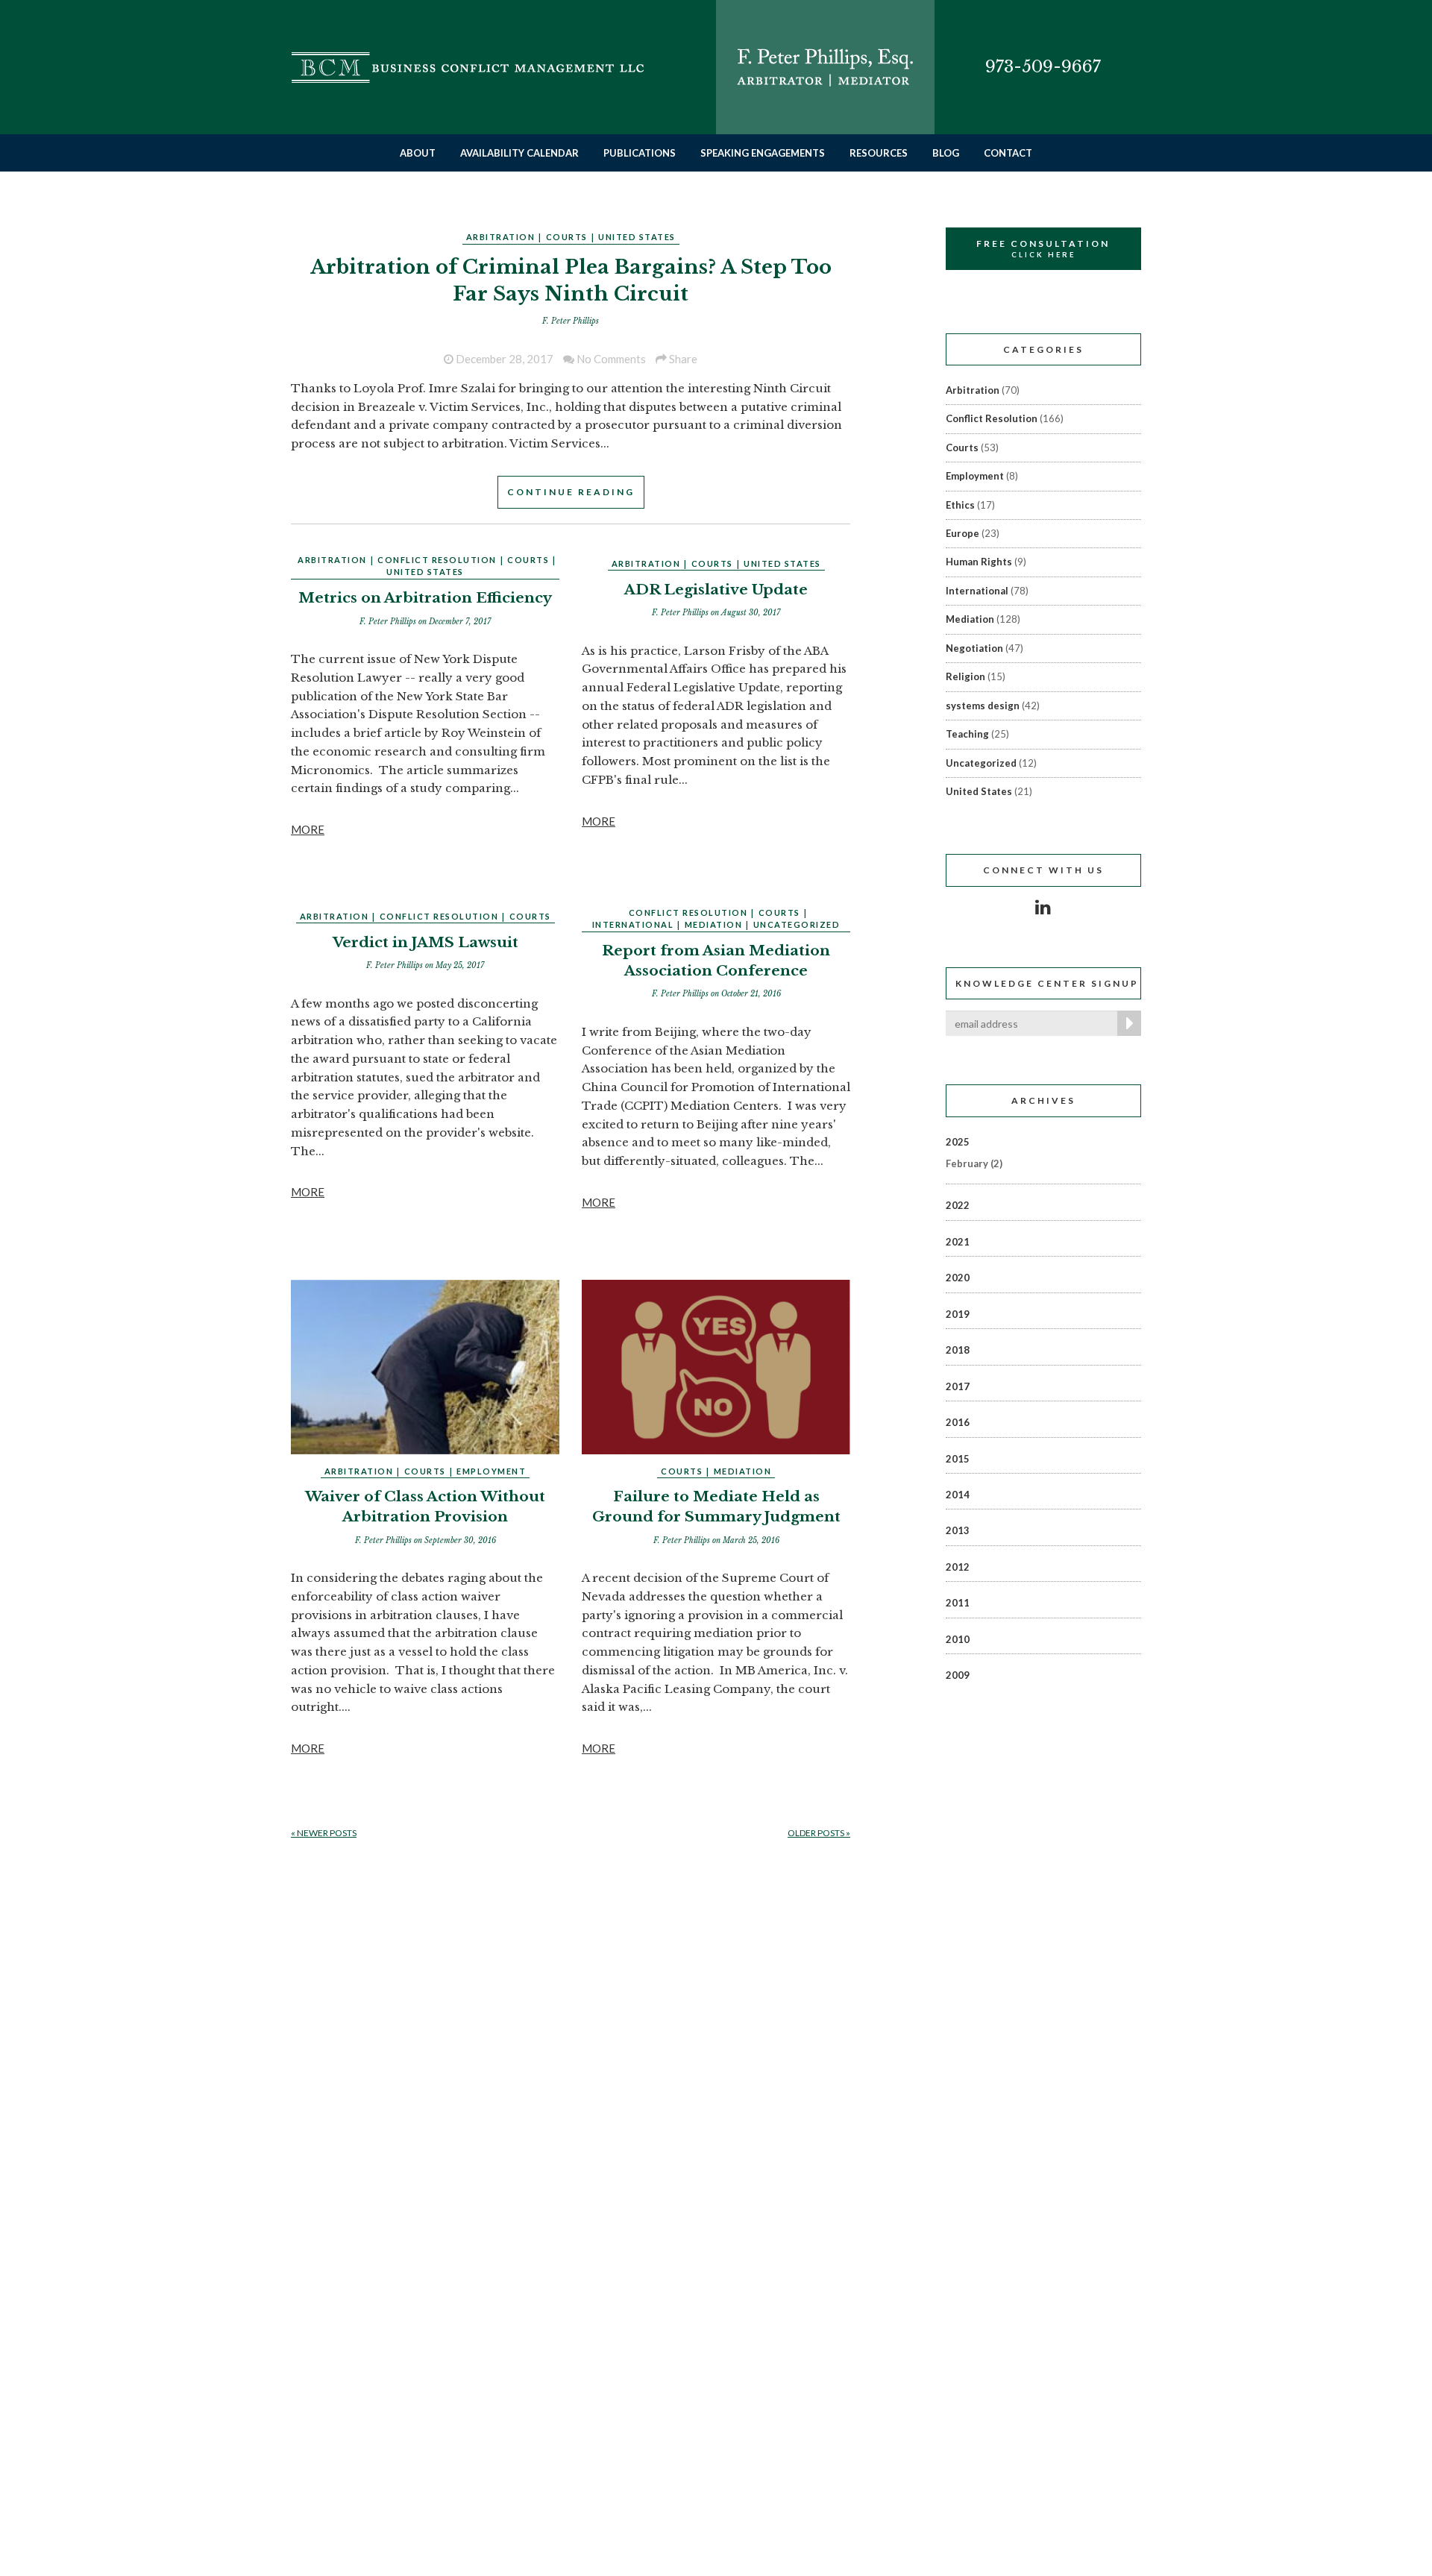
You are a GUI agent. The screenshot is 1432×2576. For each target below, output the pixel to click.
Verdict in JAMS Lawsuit (425, 942)
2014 (958, 1495)
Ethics (960, 505)
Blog (946, 153)
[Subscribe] (1126, 1023)
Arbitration (501, 237)
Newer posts (324, 1833)
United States (637, 237)
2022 (958, 1205)
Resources (879, 153)
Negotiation (974, 648)
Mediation (714, 924)
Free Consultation (1043, 248)
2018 (958, 1350)
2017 (958, 1386)
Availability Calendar (519, 153)
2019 (958, 1314)
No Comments (610, 359)
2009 (958, 1675)
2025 (958, 1142)
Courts (567, 237)
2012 (958, 1567)
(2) (974, 1163)
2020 (958, 1278)
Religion (965, 676)
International (633, 924)
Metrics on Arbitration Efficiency (425, 598)
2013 (958, 1530)
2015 (958, 1459)
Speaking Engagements (763, 153)
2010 (958, 1639)
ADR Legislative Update (716, 590)
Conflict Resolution (437, 560)
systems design (983, 706)
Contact (1008, 153)
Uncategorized (797, 924)
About (418, 153)
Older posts (819, 1833)
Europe (962, 533)
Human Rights (979, 562)
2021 (958, 1242)
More (308, 829)
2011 (958, 1603)
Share (682, 359)
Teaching (967, 734)
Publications (640, 153)
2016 (958, 1422)
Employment (491, 1471)
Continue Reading (571, 492)
